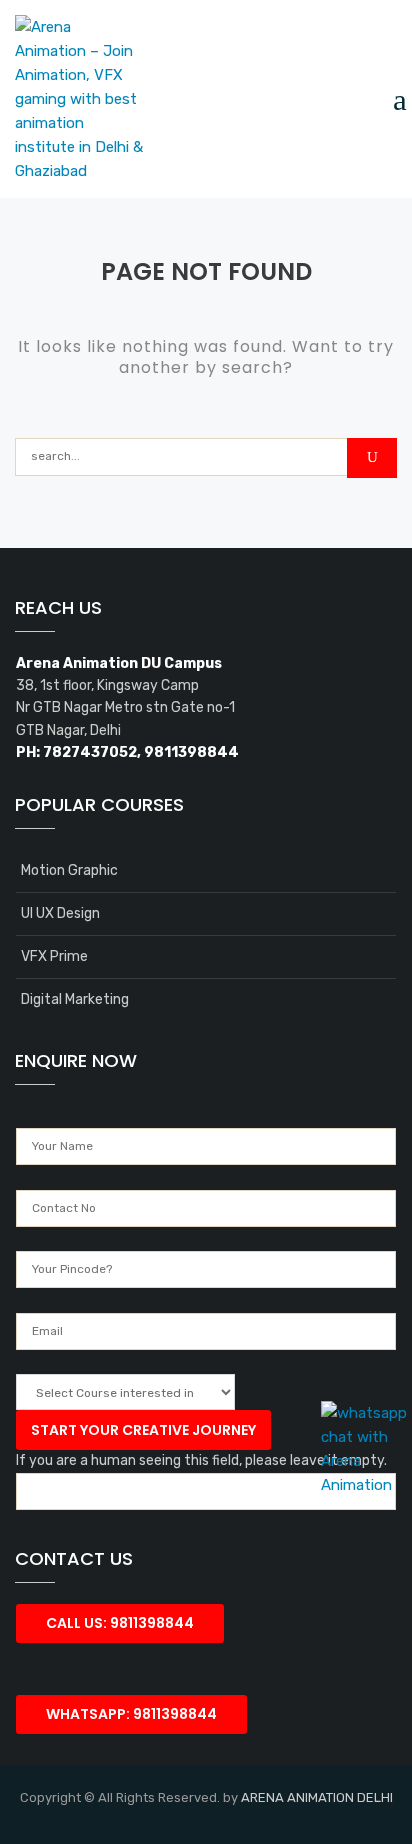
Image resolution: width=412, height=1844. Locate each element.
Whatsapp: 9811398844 (131, 1714)
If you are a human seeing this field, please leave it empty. (201, 1460)
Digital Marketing (75, 999)
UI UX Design (60, 913)
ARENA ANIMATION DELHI (317, 1797)
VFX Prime (54, 956)
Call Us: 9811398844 (120, 1623)
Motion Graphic (69, 870)
